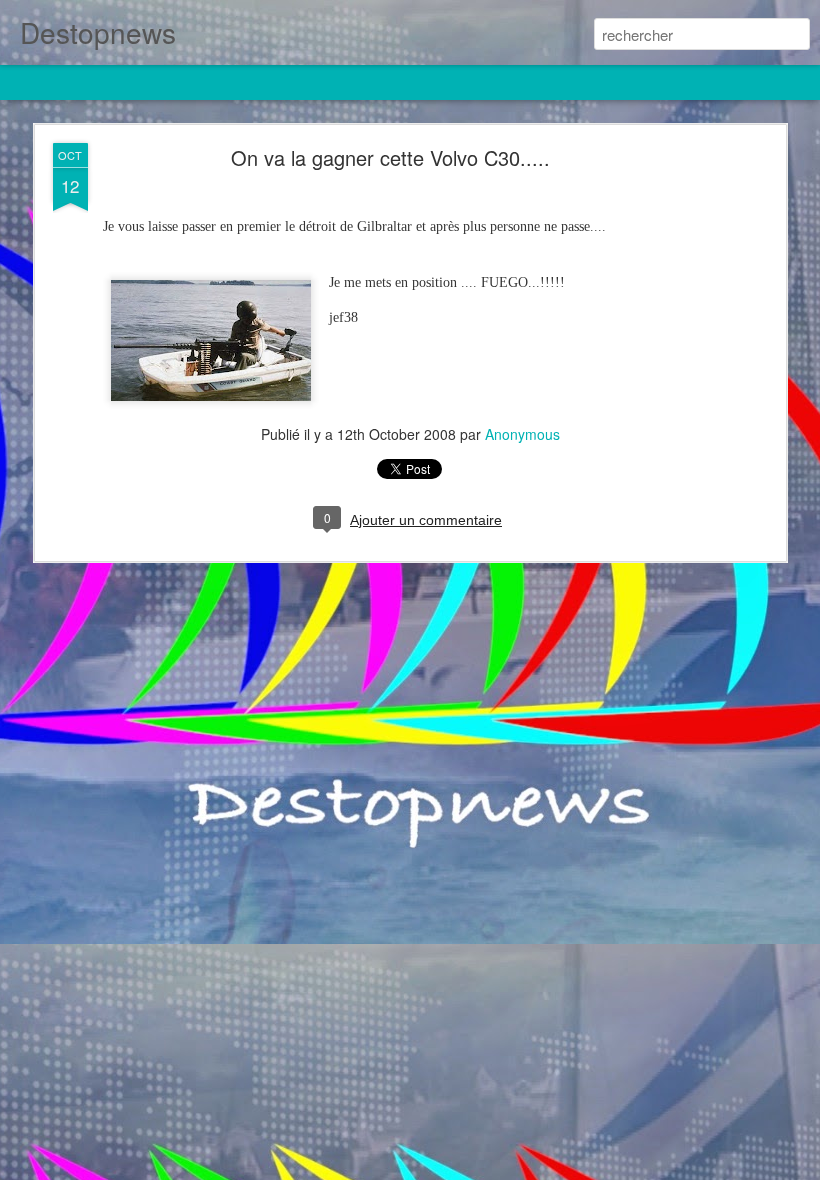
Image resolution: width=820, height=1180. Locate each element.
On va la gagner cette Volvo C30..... (390, 157)
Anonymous (522, 434)
